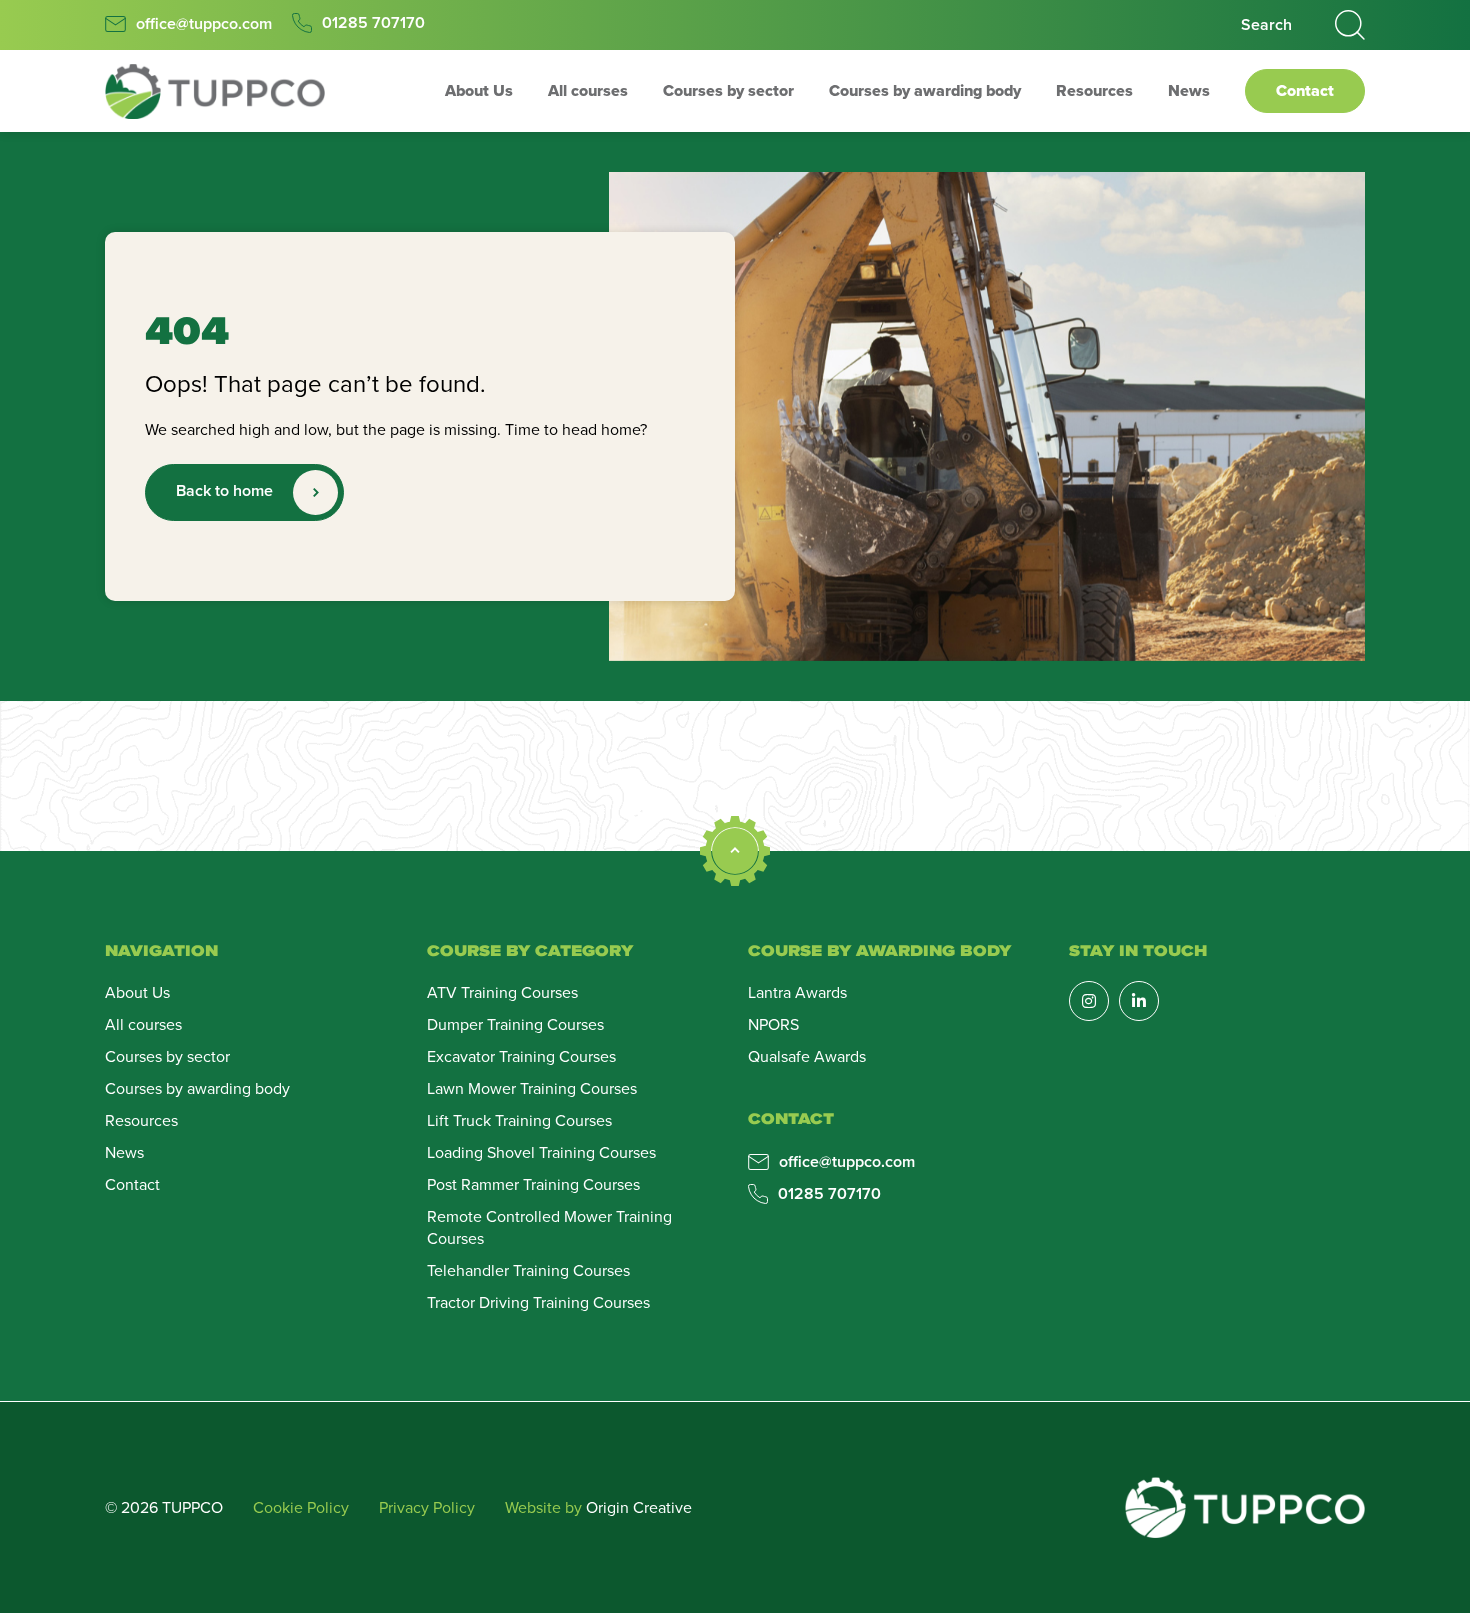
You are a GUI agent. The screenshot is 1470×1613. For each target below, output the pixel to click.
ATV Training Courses (502, 992)
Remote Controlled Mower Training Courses (549, 1227)
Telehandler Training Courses (528, 1270)
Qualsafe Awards (807, 1056)
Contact (1305, 90)
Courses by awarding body (925, 90)
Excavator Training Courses (521, 1056)
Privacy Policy (427, 1507)
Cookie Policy (301, 1507)
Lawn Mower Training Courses (532, 1088)
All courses (588, 90)
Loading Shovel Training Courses (541, 1152)
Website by (598, 1507)
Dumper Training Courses (515, 1024)
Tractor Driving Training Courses (538, 1302)
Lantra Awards (797, 992)
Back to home (224, 490)
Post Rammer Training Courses (533, 1184)
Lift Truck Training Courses (519, 1120)
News (1189, 90)
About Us (479, 90)
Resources (1094, 90)
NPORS (773, 1024)
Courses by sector (728, 90)
